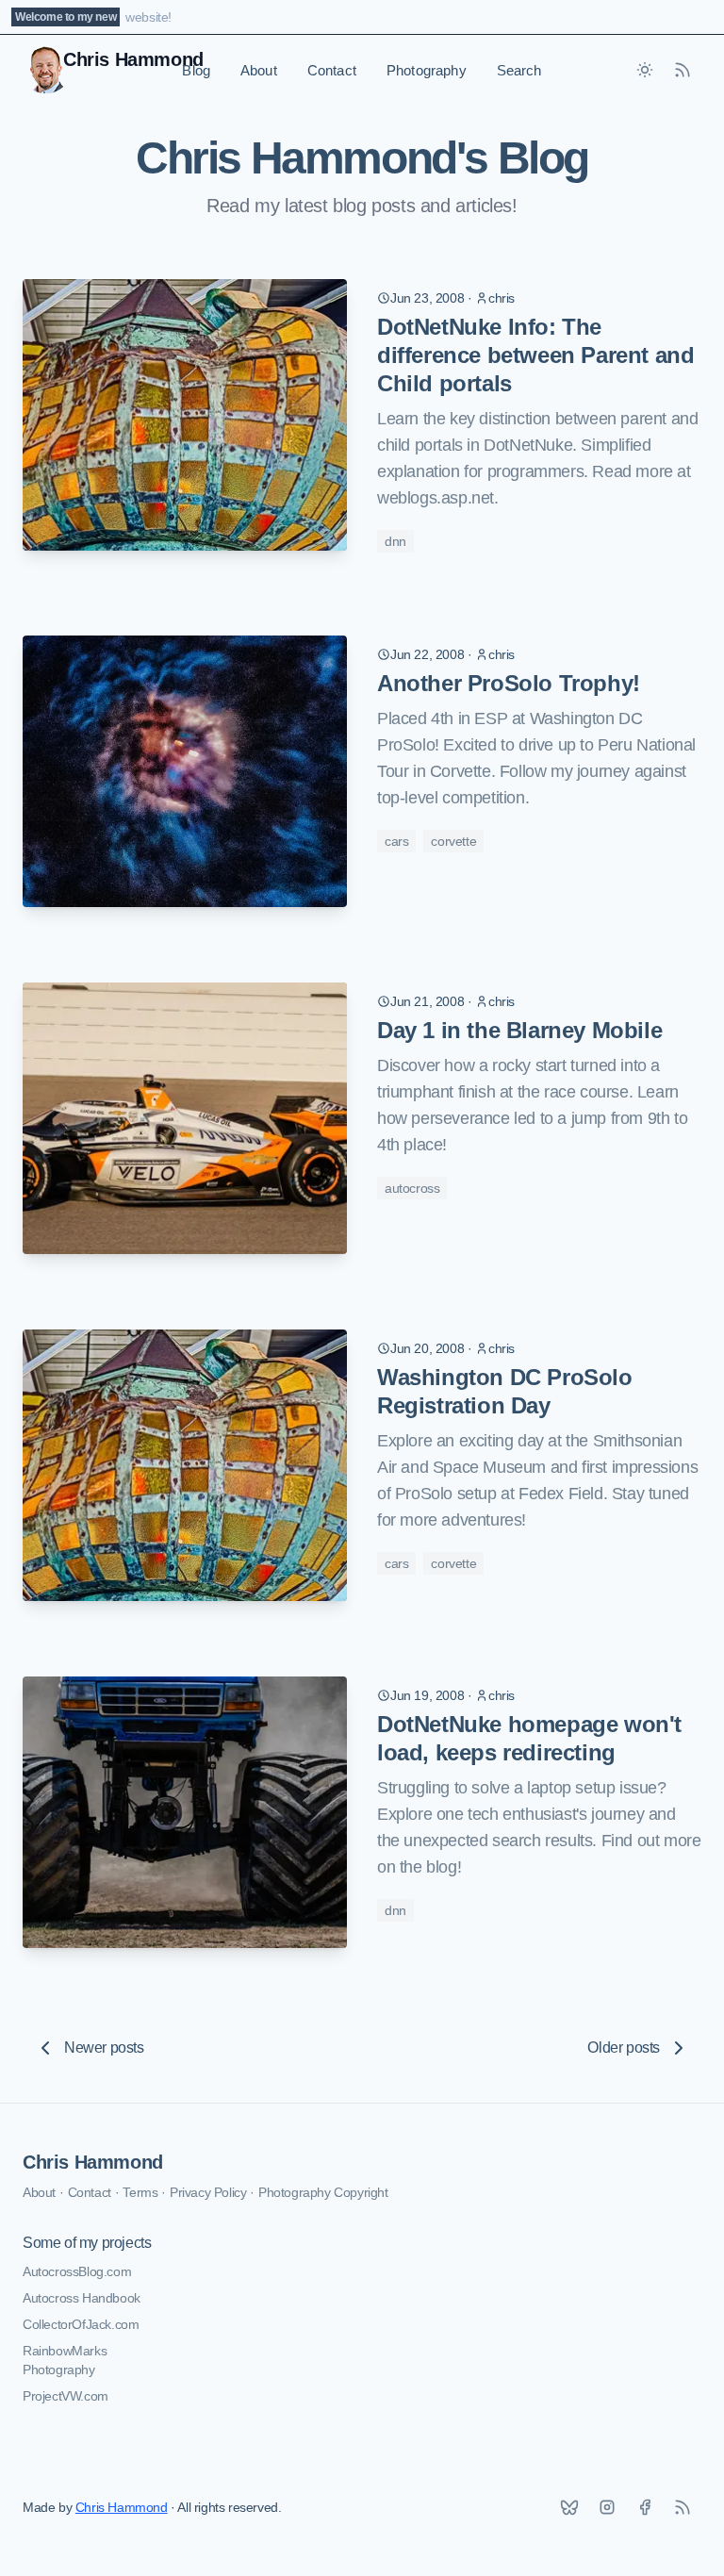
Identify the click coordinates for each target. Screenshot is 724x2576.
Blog (196, 70)
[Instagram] (607, 2507)
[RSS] (683, 2507)
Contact (332, 70)
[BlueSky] (569, 2507)
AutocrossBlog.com (77, 2271)
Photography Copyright (323, 2192)
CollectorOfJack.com (81, 2324)
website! (148, 17)
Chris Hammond (93, 2162)
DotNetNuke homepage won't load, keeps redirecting (529, 1738)
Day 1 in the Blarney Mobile (519, 1030)
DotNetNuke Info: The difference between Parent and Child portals (535, 355)
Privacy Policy (208, 2192)
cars (396, 841)
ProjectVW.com (66, 2396)
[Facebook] (645, 2507)
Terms (140, 2192)
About (259, 70)
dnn (395, 541)
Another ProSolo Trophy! (509, 683)
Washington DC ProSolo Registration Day (505, 1391)
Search (519, 70)
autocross (412, 1188)
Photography (427, 70)
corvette (453, 841)
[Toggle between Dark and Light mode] (645, 70)
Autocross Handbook (82, 2298)
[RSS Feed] (683, 70)
